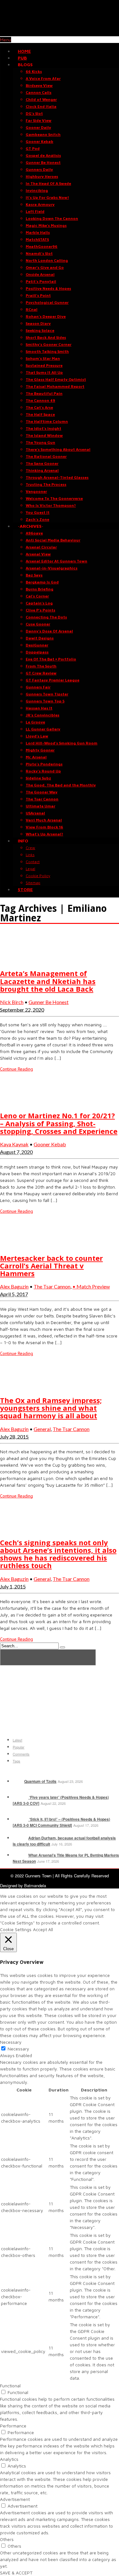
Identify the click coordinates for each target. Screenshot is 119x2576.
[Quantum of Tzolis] (18, 1781)
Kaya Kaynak (14, 1144)
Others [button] (7, 2539)
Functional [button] (10, 2386)
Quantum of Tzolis (40, 1781)
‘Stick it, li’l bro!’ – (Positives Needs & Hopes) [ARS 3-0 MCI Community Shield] (61, 1822)
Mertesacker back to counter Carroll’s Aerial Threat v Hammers (51, 1266)
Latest (17, 1740)
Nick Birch (12, 1002)
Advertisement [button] (15, 2499)
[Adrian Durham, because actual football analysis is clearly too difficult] (20, 1838)
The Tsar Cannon (52, 1286)
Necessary (18, 2049)
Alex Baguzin (14, 1286)
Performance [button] (13, 2426)
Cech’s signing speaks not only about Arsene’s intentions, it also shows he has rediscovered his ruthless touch (58, 1554)
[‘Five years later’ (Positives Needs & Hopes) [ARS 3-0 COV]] (20, 1797)
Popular (19, 1747)
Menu (6, 40)
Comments (21, 1754)
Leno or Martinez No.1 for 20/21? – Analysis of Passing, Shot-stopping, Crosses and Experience (59, 1123)
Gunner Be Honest (49, 1002)
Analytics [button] (9, 2459)
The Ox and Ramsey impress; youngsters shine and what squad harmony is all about (51, 1408)
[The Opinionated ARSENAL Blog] (60, 33)
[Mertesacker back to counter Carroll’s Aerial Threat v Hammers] (16, 1245)
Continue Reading (17, 1069)
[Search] (63, 1647)
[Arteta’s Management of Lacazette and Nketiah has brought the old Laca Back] (16, 960)
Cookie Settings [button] (16, 1929)
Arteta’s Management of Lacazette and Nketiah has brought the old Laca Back (48, 981)
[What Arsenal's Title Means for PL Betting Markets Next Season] (20, 1855)
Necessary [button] (11, 2042)
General (42, 1429)
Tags (17, 1761)
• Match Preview (91, 1286)
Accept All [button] (43, 1929)
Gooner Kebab (50, 1144)
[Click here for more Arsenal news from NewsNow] (48, 1657)
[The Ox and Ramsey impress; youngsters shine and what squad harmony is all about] (16, 1387)
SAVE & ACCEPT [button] (16, 2573)
